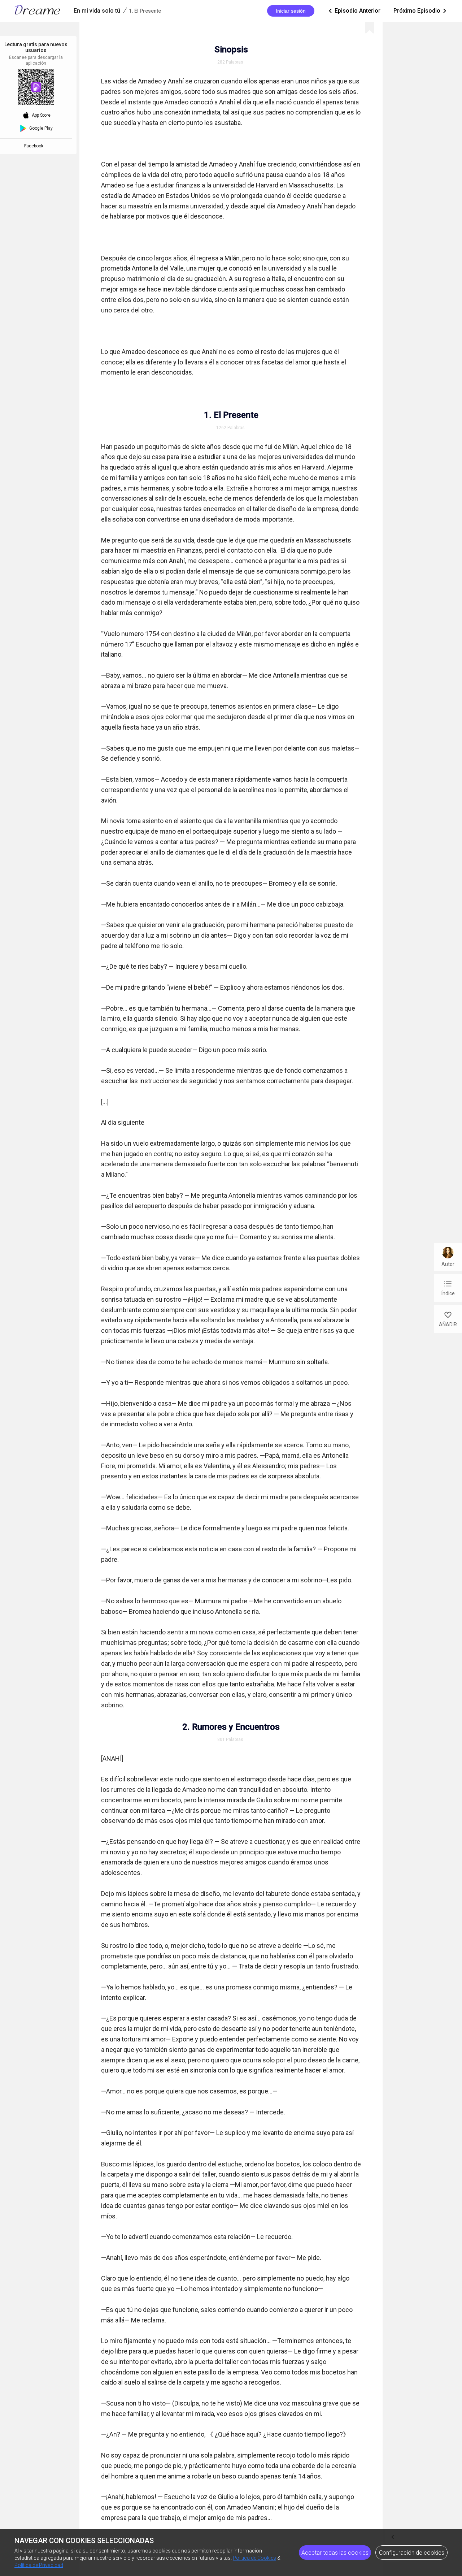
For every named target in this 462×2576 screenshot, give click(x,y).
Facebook (35, 146)
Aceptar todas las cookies (335, 2553)
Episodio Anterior (354, 11)
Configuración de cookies (412, 2553)
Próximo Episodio (420, 11)
